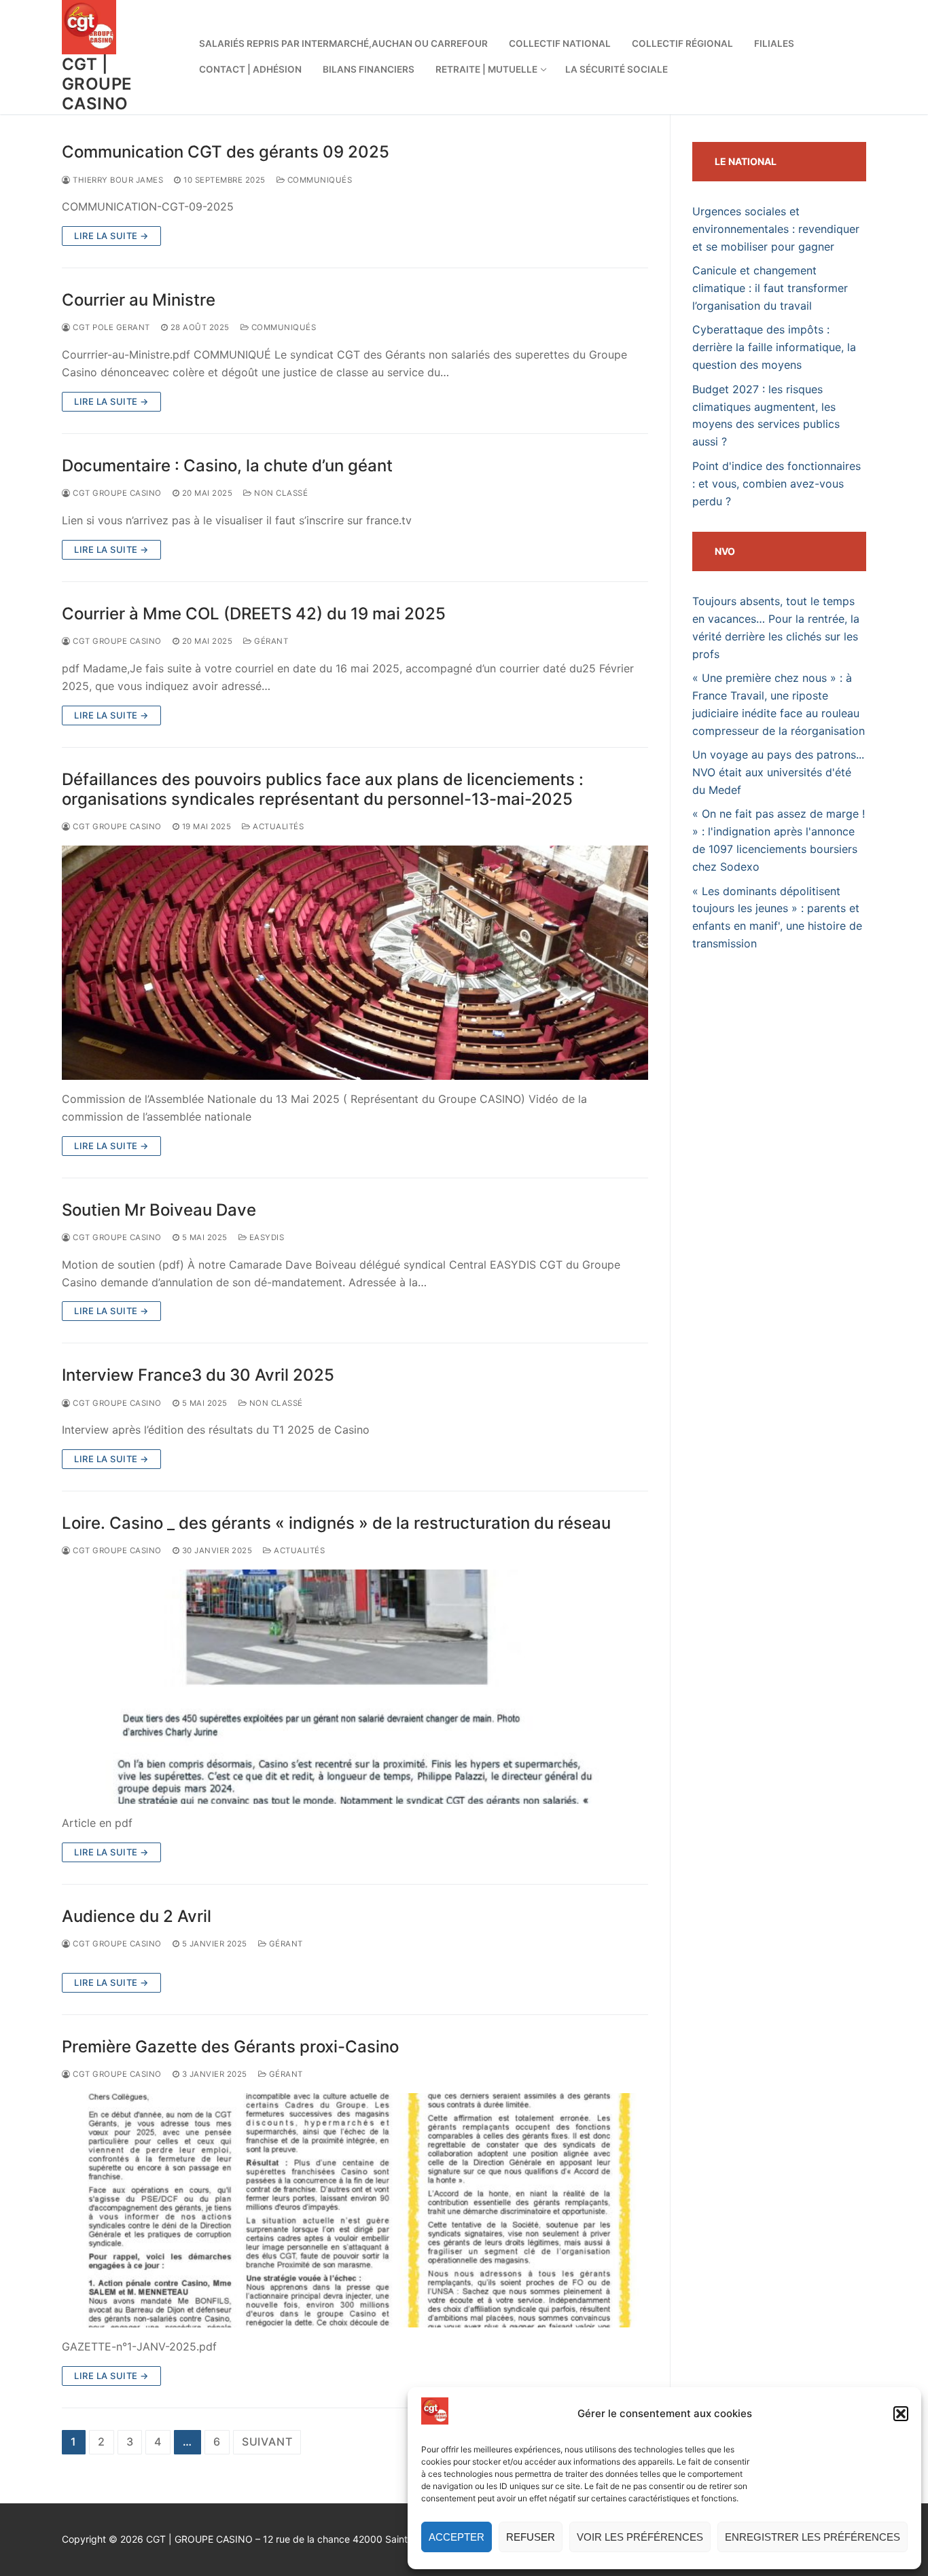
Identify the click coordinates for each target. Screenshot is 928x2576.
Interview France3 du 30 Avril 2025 (198, 1375)
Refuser (531, 2537)
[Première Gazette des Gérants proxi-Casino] (355, 2210)
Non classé (280, 493)
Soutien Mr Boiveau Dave (159, 1210)
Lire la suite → (111, 236)
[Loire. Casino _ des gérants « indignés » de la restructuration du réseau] (355, 1687)
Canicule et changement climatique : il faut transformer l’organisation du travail (770, 288)
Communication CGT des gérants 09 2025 (226, 152)
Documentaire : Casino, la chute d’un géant (227, 466)
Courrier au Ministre (139, 300)
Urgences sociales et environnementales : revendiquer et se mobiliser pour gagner (776, 229)
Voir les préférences (640, 2537)
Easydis (265, 1237)
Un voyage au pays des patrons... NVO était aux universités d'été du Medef (778, 772)
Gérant (270, 641)
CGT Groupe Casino (116, 493)
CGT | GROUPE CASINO (97, 84)
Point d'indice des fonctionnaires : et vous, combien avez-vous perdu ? (777, 484)
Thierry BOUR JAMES (117, 180)
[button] (901, 2414)
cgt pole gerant (110, 327)
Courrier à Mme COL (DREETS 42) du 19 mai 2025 (254, 614)
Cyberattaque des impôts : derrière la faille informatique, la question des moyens (774, 347)
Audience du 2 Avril (137, 1916)
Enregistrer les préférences (813, 2537)
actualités (277, 827)
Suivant (267, 2442)
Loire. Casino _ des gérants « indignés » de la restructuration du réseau (336, 1523)
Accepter (457, 2537)
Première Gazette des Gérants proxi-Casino (230, 2047)
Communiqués (318, 180)
